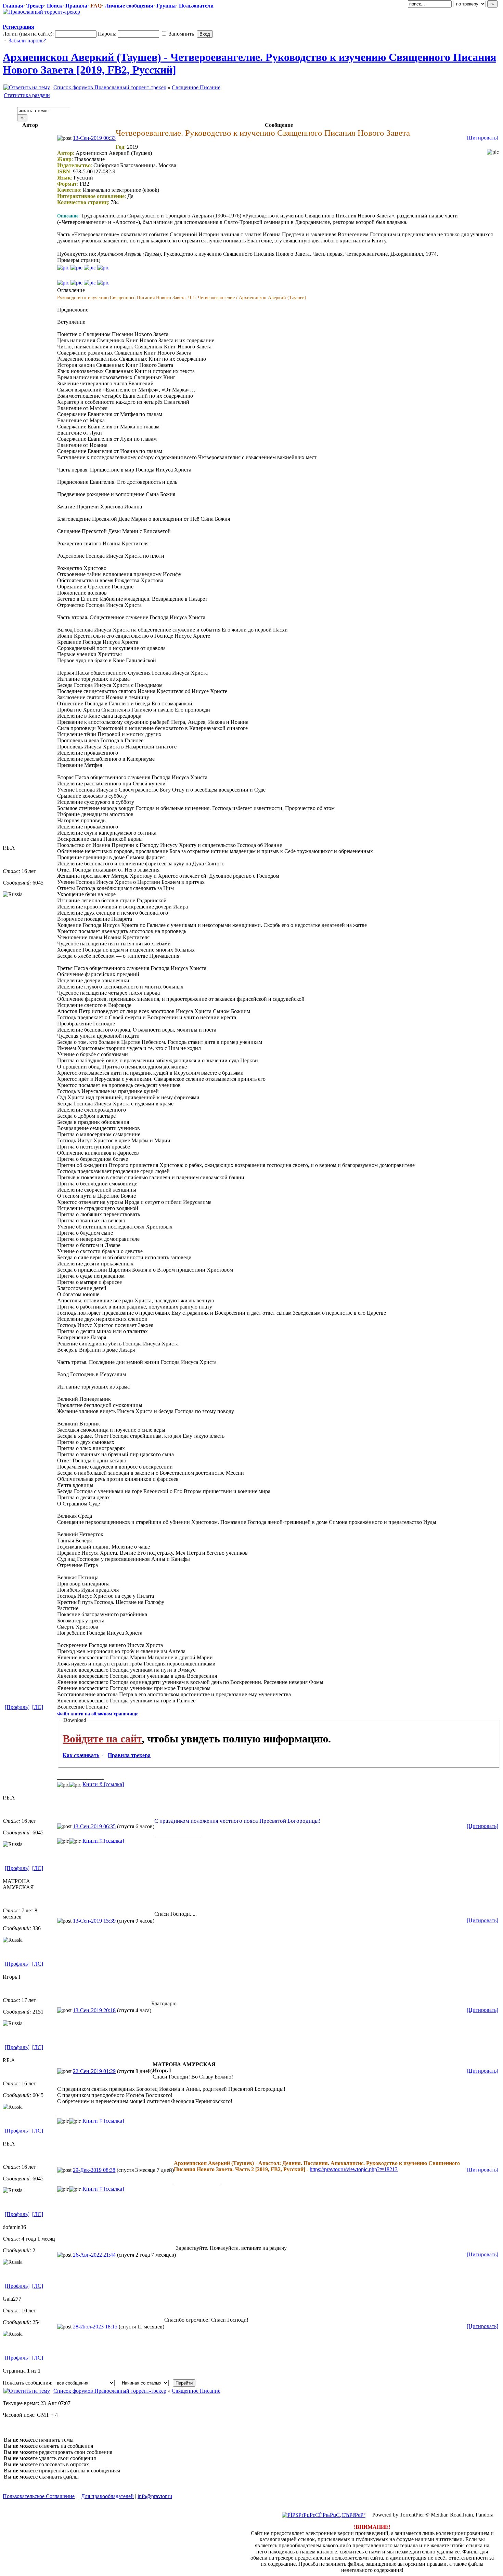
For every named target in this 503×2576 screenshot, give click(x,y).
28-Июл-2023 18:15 (95, 2327)
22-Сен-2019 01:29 (94, 2071)
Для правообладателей (107, 2496)
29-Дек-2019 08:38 (94, 2170)
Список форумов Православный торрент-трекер (110, 87)
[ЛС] (38, 1707)
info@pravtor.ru (155, 2496)
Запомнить (181, 34)
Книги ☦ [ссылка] (103, 1784)
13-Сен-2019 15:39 (94, 1921)
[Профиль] (17, 1707)
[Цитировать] (482, 138)
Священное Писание (196, 87)
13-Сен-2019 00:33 (94, 138)
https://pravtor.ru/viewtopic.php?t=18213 (354, 2169)
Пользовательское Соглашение (39, 2496)
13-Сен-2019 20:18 (94, 2010)
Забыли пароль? (27, 41)
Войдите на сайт (102, 1739)
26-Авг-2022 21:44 (94, 2255)
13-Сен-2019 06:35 (94, 1826)
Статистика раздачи (27, 95)
